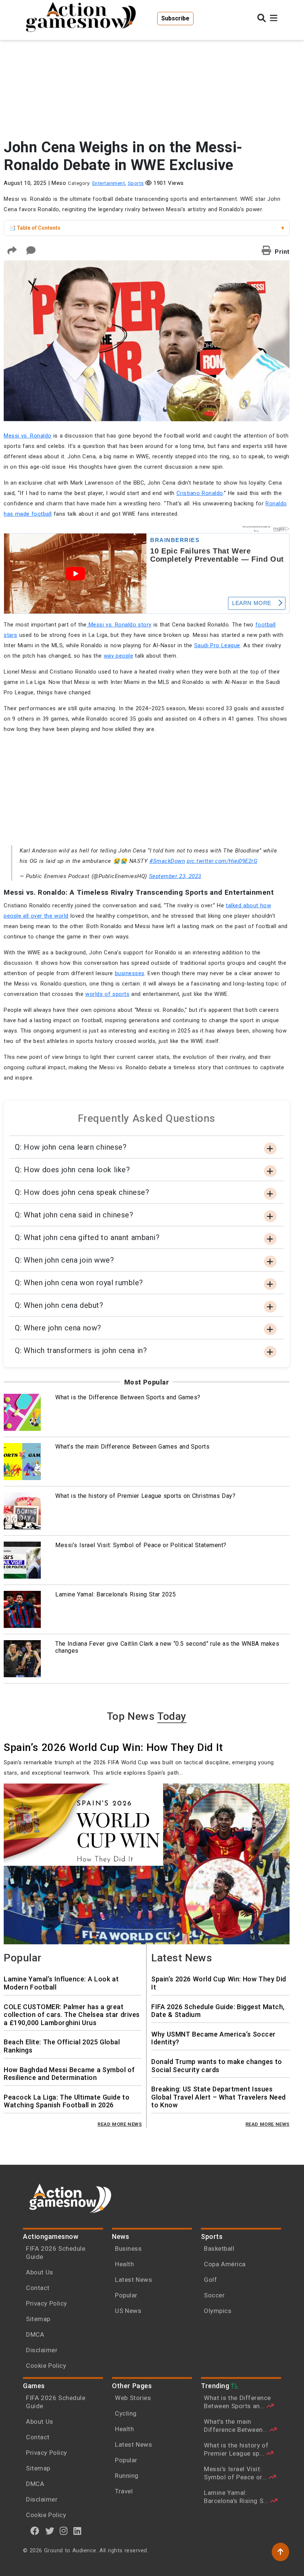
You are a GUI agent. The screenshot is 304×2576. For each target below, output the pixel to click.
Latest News (133, 2280)
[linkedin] (77, 2531)
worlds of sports (107, 994)
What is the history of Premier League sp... (236, 2449)
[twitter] (50, 2531)
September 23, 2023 (175, 876)
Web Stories (134, 2398)
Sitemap (38, 2319)
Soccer (214, 2295)
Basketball (219, 2248)
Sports (136, 183)
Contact (38, 2288)
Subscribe (175, 18)
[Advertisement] (147, 78)
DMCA (35, 2334)
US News (128, 2311)
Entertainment (109, 183)
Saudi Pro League (217, 645)
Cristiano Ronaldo (200, 493)
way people (119, 656)
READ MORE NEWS (120, 2124)
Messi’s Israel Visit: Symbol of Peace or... (236, 2473)
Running (127, 2476)
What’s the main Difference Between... (237, 2426)
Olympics (218, 2311)
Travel (124, 2491)
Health (124, 2264)
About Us (40, 2272)
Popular (126, 2295)
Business (128, 2248)
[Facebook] (35, 2531)
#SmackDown (167, 861)
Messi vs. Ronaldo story (119, 625)
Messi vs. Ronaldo (28, 436)
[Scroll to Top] (280, 2552)
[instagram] (64, 2531)
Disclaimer (42, 2350)
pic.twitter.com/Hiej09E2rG (222, 861)
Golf (210, 2280)
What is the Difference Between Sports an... (237, 2402)
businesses (130, 973)
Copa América (225, 2264)
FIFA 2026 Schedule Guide (56, 2253)
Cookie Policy (46, 2366)
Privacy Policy (47, 2303)
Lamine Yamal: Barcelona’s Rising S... (237, 2497)
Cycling (126, 2413)
